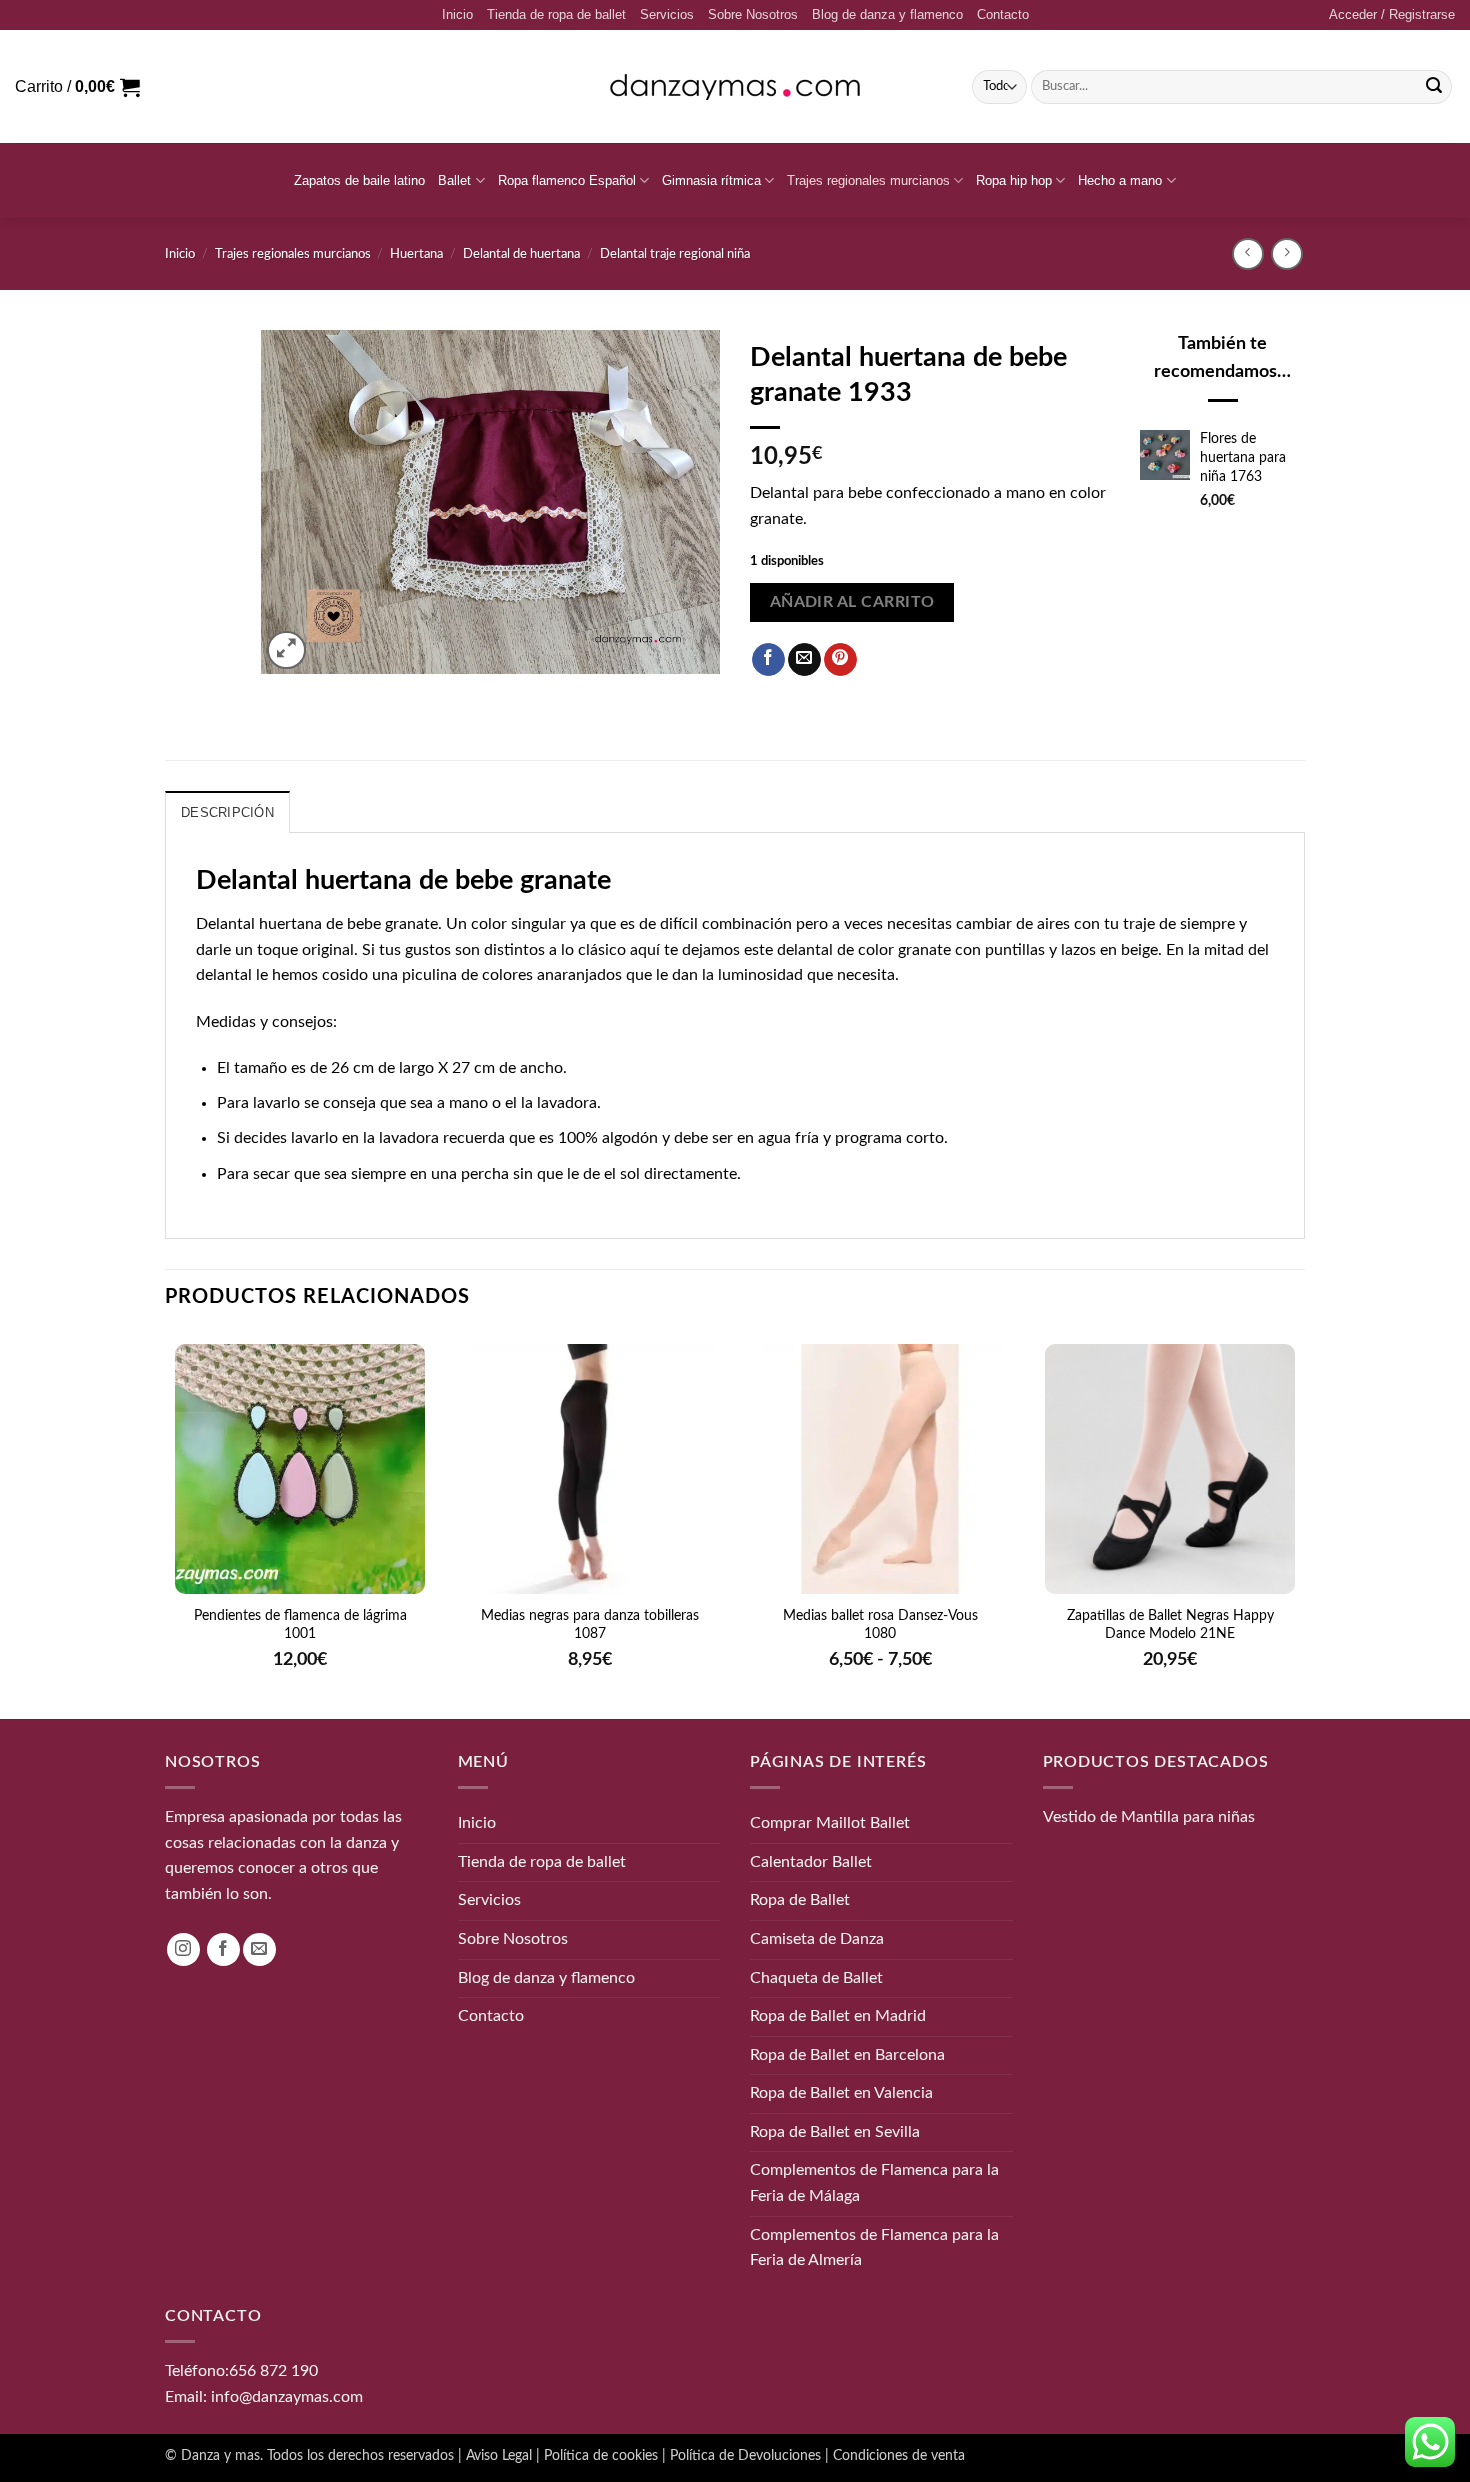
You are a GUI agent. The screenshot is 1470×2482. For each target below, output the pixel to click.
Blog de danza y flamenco (887, 14)
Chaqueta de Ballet (816, 1977)
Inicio (457, 14)
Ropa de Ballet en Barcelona (847, 2054)
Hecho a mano (1120, 180)
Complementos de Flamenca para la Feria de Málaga (874, 2183)
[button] (1392, 15)
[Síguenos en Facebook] (223, 1949)
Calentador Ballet (811, 1861)
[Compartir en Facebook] (768, 660)
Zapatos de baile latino (359, 180)
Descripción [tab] (227, 812)
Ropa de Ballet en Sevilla (835, 2132)
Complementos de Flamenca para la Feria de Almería (874, 2247)
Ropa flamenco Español (567, 180)
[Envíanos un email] (259, 1949)
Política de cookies (601, 2455)
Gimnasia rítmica (711, 180)
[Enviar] (1434, 87)
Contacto (1003, 14)
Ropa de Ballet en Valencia (841, 2093)
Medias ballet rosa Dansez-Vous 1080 (880, 1625)
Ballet (454, 180)
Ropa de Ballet (800, 1900)
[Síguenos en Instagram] (183, 1949)
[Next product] (1247, 253)
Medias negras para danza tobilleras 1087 (590, 1625)
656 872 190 (273, 2371)
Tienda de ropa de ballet (556, 14)
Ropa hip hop (1014, 180)
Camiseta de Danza (817, 1939)
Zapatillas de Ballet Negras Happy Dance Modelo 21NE (1170, 1625)
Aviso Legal (499, 2455)
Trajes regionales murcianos (868, 180)
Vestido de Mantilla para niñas (1149, 1817)
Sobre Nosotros (753, 14)
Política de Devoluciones (745, 2455)
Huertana (416, 254)
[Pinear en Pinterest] (840, 660)
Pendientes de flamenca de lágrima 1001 (300, 1625)
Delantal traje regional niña (675, 254)
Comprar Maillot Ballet (830, 1823)
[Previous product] (1286, 253)
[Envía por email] (804, 660)
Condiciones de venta (899, 2455)
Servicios (667, 14)
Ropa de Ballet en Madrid (838, 2016)
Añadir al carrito (852, 602)
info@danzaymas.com (287, 2396)
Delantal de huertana (521, 254)
